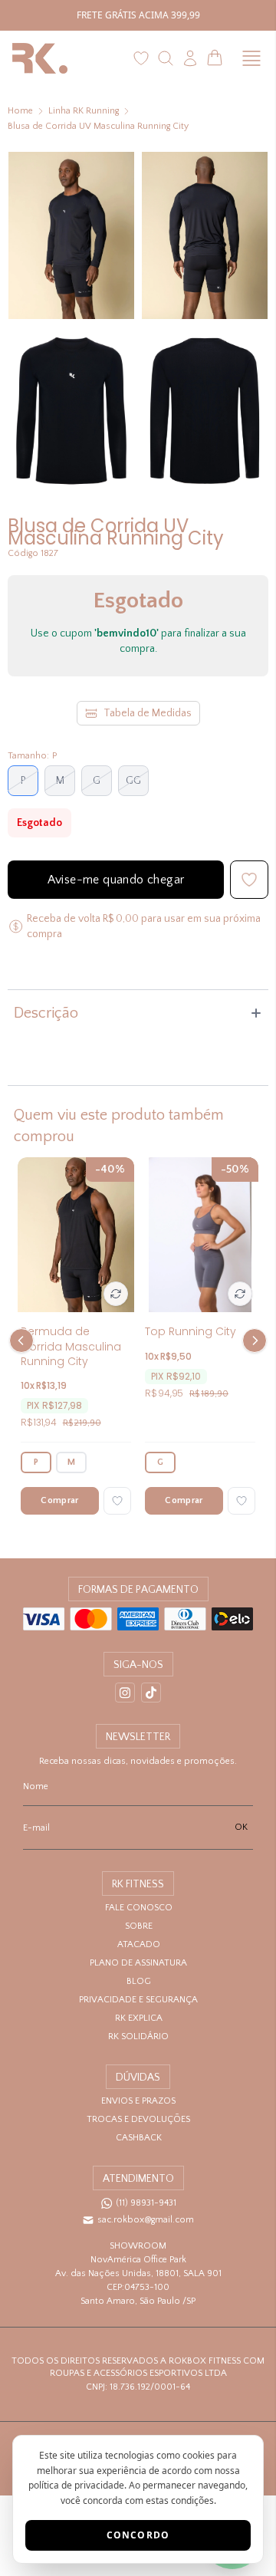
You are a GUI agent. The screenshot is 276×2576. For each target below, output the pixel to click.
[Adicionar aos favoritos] (117, 1501)
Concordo (138, 2535)
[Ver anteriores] (24, 1341)
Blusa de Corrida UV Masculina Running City (98, 126)
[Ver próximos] (252, 1341)
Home (20, 111)
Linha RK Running (84, 111)
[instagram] (125, 1693)
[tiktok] (151, 1693)
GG (133, 781)
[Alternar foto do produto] (116, 1294)
